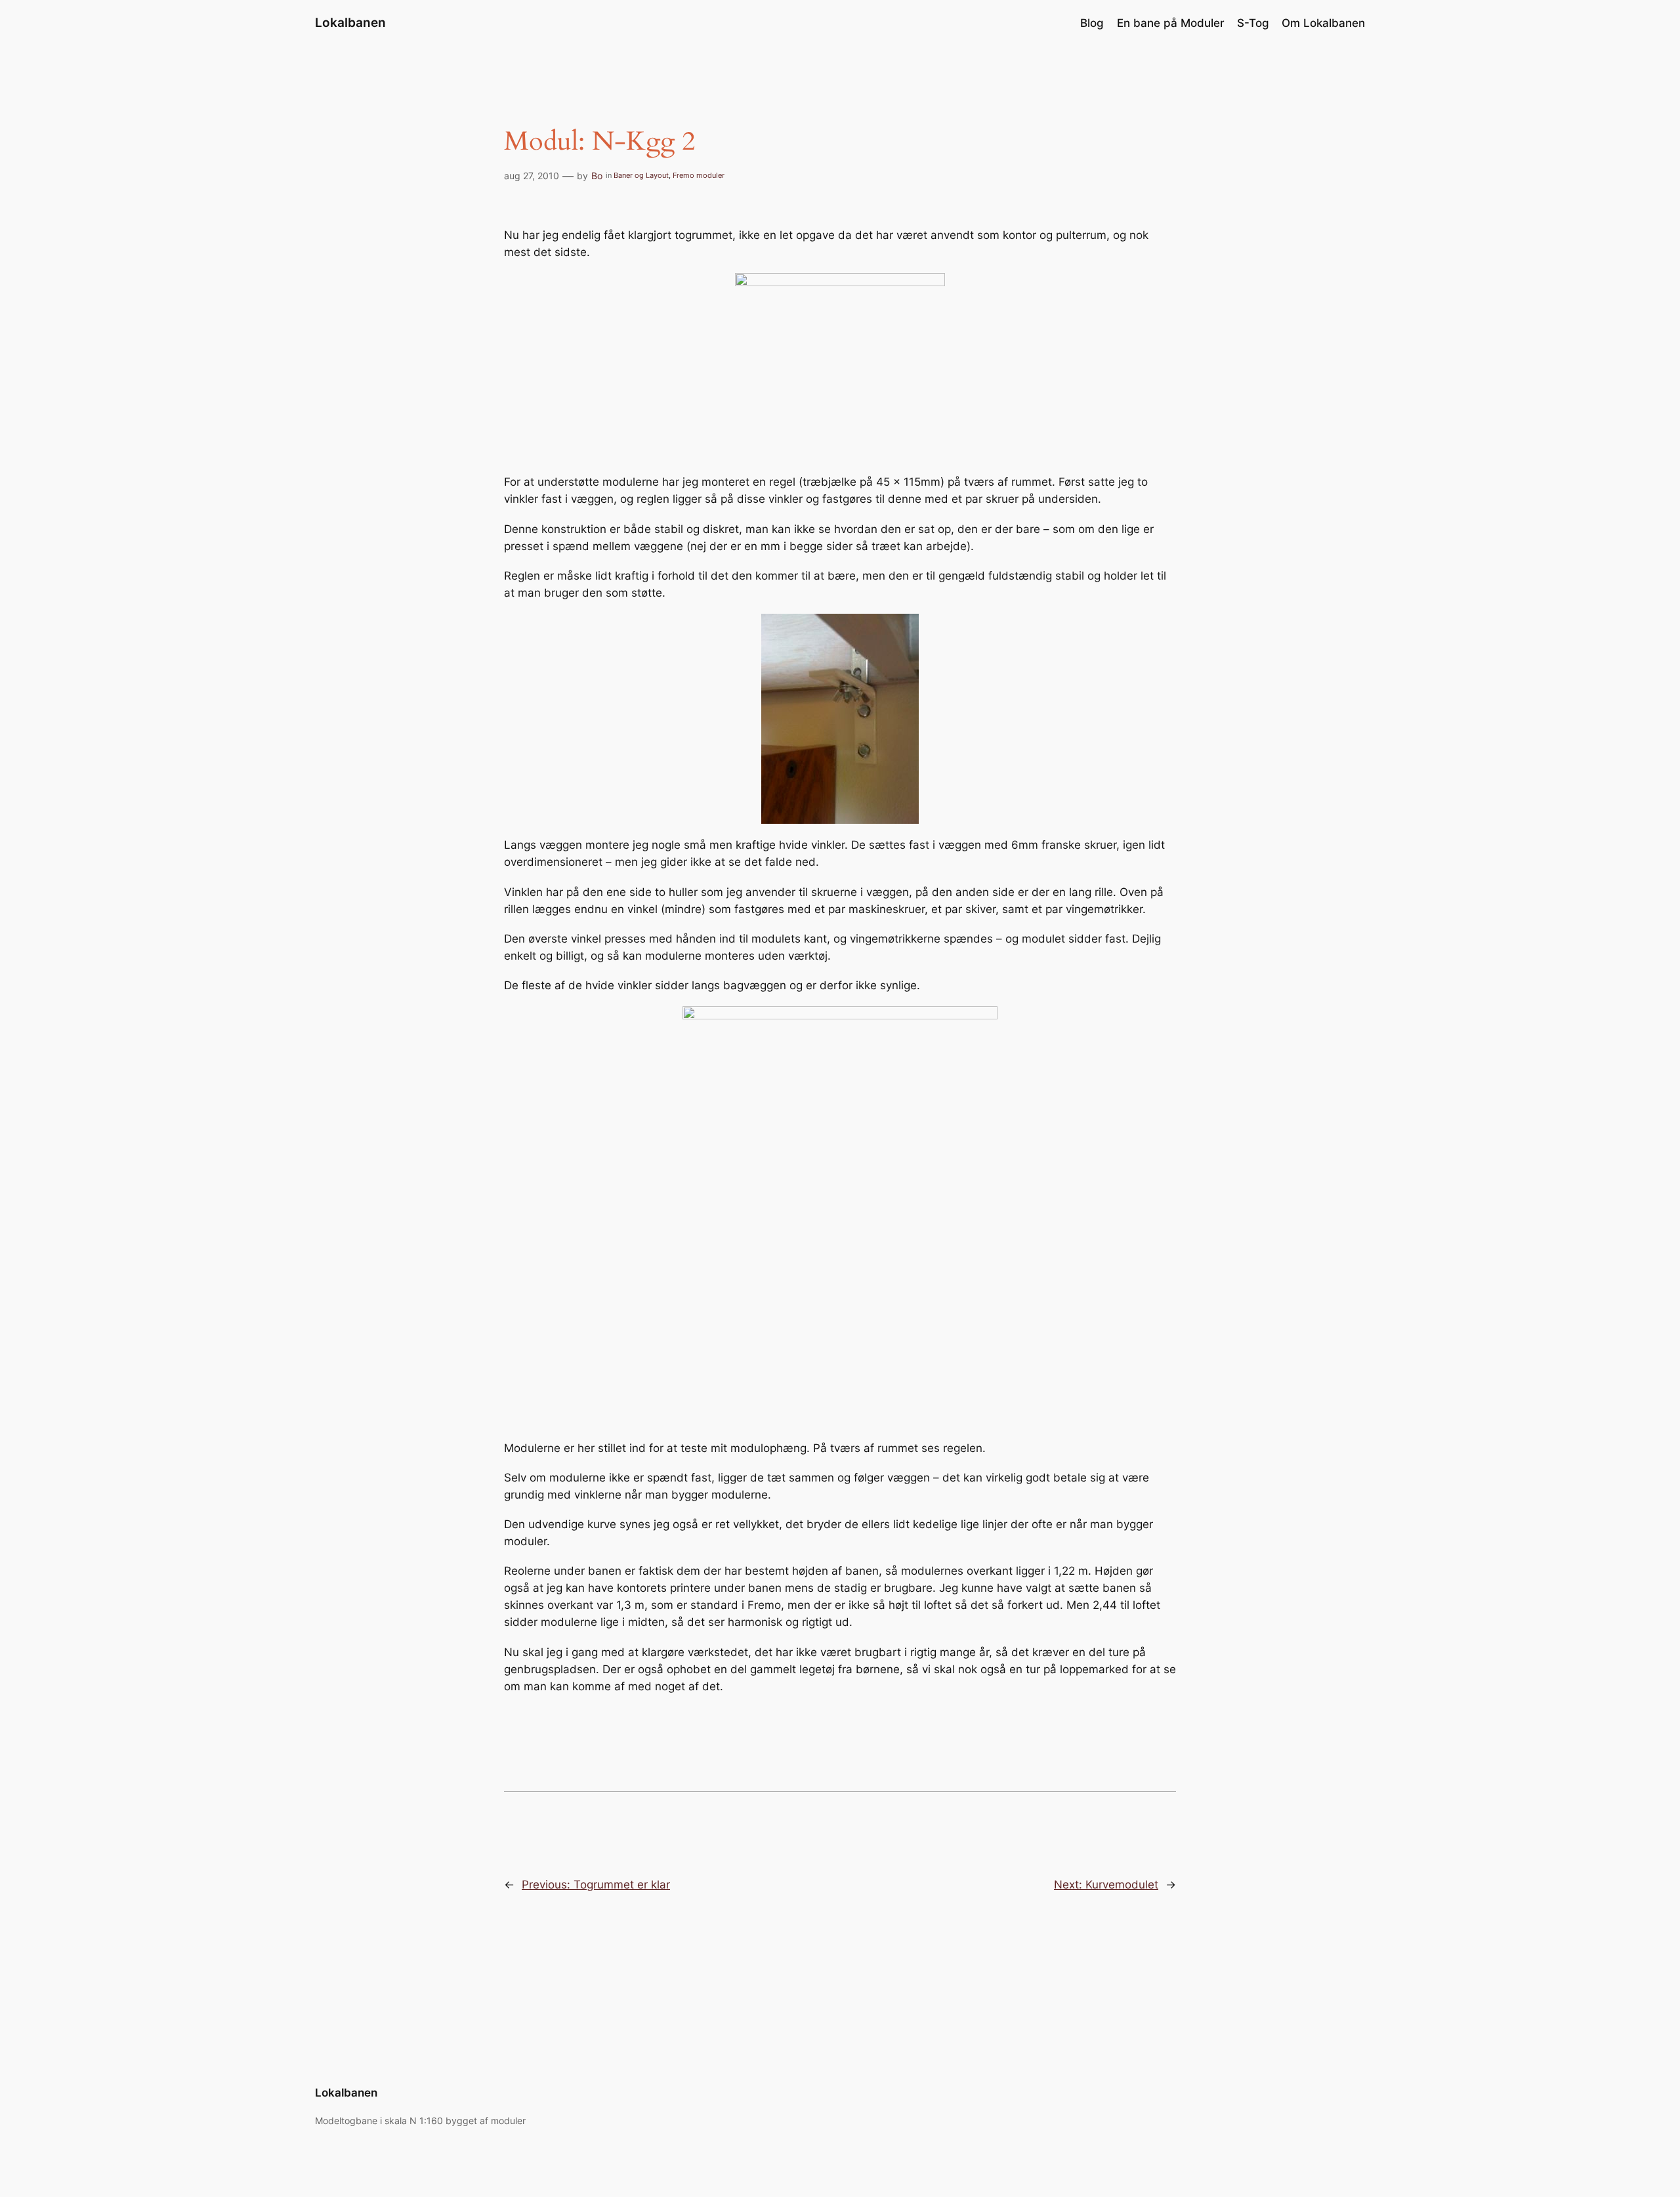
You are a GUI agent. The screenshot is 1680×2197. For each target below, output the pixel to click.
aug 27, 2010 (532, 176)
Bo (597, 176)
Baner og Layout (641, 175)
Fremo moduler (699, 175)
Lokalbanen (350, 22)
